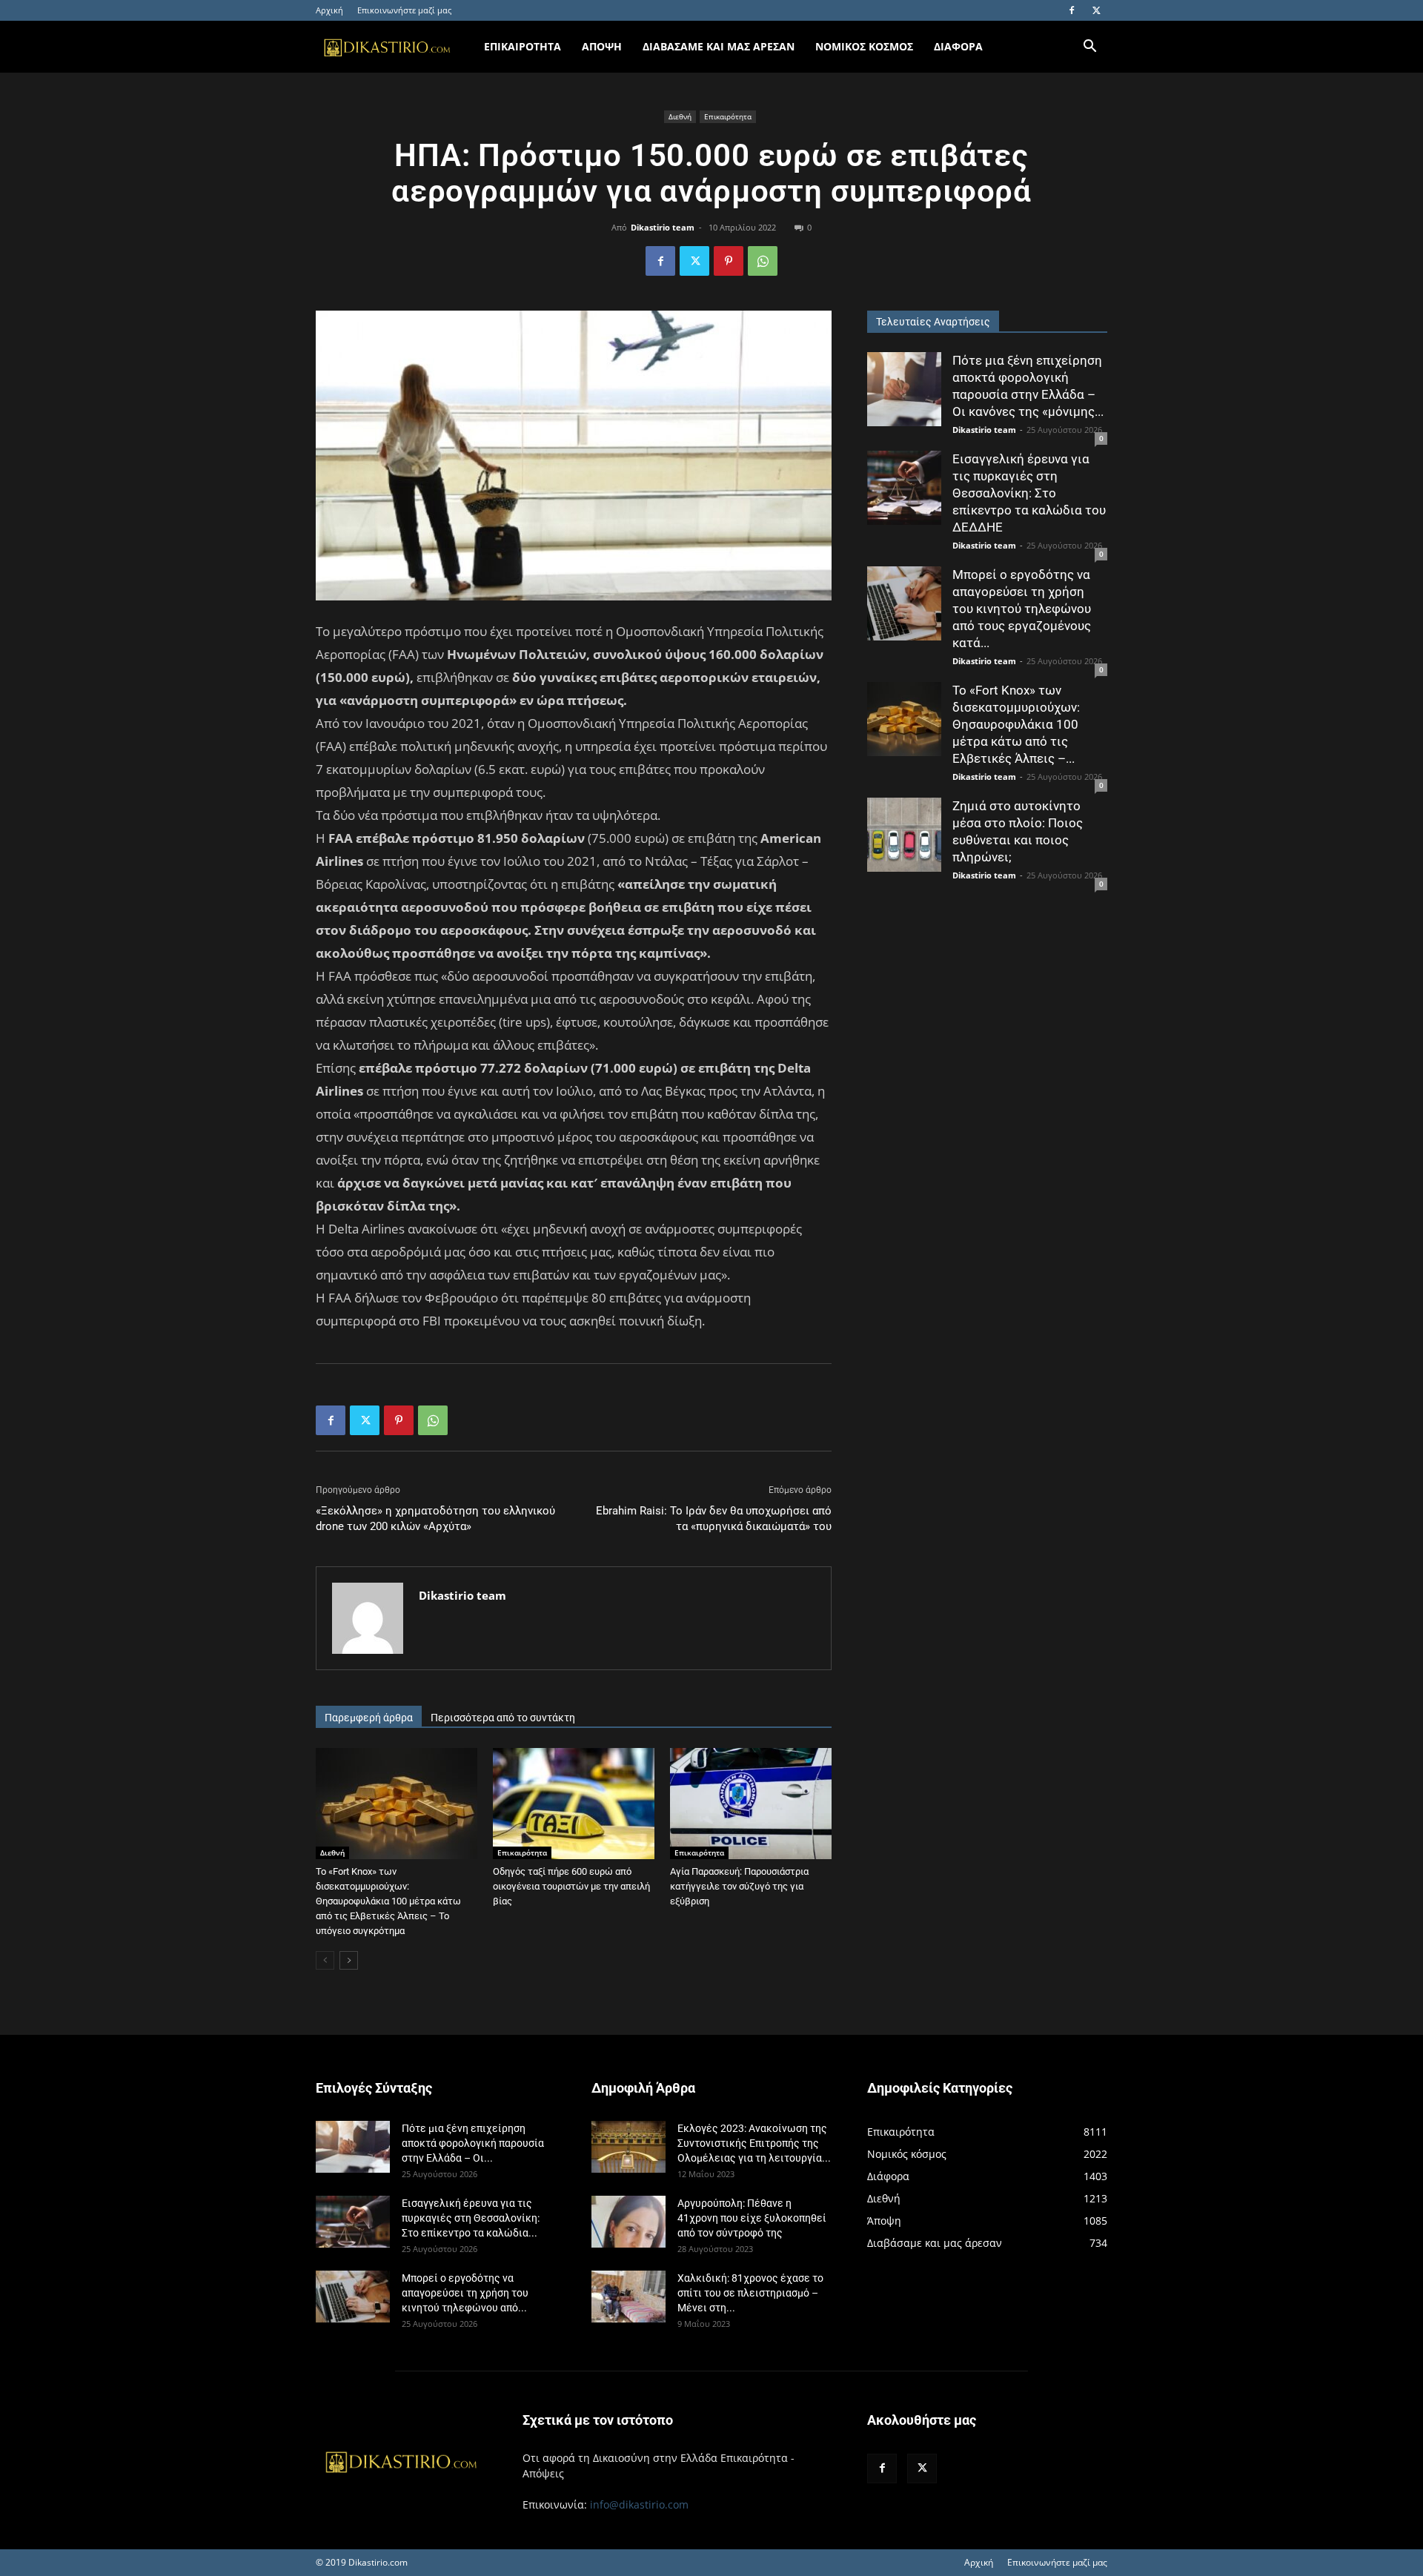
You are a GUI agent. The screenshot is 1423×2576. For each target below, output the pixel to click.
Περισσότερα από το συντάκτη (503, 1718)
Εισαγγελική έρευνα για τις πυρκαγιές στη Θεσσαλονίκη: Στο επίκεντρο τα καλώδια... (471, 2218)
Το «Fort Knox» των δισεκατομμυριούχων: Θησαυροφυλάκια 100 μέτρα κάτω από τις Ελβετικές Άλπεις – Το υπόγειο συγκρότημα (388, 1901)
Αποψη (602, 46)
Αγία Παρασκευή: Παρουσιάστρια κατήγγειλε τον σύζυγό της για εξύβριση (739, 1886)
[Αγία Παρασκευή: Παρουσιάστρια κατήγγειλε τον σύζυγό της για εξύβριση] (751, 1804)
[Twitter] (1096, 10)
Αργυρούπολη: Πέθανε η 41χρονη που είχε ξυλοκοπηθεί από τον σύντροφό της (752, 2218)
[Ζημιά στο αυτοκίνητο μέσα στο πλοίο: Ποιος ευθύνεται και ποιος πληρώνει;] (904, 835)
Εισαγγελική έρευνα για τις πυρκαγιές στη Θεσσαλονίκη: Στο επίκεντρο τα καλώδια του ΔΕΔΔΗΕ (1029, 493)
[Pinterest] (729, 261)
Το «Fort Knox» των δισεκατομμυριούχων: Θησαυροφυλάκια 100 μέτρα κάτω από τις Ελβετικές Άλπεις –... (1016, 724)
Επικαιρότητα (728, 116)
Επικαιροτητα (523, 46)
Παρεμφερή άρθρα (369, 1718)
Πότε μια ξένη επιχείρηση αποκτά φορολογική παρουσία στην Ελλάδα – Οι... (473, 2143)
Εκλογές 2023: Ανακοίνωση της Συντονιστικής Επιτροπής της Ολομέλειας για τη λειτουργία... (754, 2143)
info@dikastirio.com (639, 2504)
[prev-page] (325, 1960)
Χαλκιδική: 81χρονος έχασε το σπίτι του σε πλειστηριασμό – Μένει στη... (750, 2293)
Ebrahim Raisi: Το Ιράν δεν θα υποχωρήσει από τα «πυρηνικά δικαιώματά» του (714, 1519)
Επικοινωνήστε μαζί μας (404, 10)
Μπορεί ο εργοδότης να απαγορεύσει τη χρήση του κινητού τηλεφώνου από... (465, 2293)
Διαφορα (958, 46)
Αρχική (329, 10)
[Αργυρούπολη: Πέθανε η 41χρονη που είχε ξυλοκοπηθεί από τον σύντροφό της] (628, 2222)
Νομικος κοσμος (864, 46)
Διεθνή (680, 116)
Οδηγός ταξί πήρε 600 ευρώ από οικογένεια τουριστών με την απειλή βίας (571, 1886)
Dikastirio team (663, 227)
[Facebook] (1072, 10)
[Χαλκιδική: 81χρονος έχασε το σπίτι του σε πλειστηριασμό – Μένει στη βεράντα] (628, 2297)
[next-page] (349, 1960)
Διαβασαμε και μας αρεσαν (719, 46)
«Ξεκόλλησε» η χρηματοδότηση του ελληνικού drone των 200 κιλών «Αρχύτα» (435, 1519)
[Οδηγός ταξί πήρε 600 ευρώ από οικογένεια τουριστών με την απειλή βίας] (574, 1804)
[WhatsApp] (763, 261)
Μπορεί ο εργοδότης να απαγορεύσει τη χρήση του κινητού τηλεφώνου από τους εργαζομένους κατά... (1022, 609)
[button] (1089, 48)
